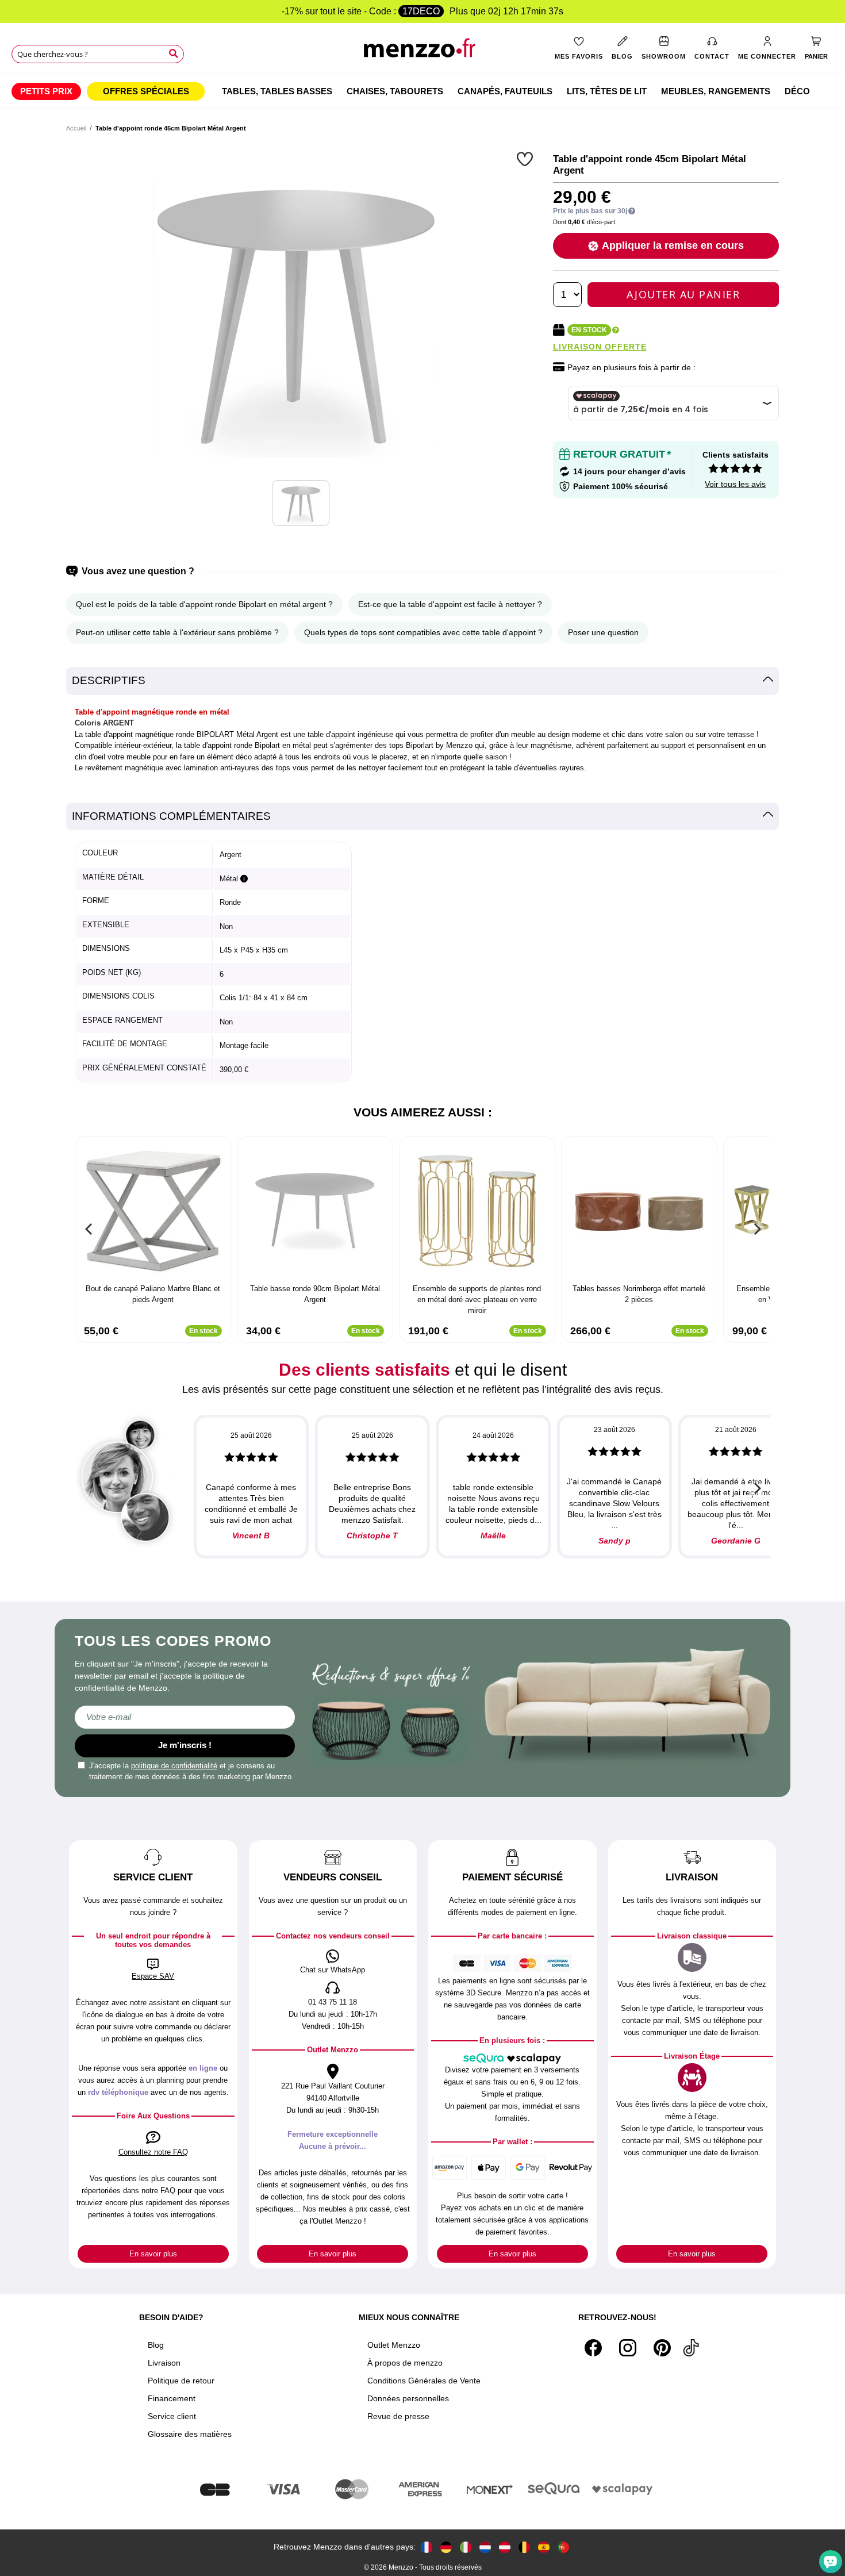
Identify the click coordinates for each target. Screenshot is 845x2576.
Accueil (76, 128)
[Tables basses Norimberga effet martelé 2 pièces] (639, 1211)
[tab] (422, 681)
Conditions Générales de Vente (424, 2381)
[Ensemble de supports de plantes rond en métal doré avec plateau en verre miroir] (477, 1211)
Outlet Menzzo (394, 2345)
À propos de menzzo (405, 2363)
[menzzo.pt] (563, 2547)
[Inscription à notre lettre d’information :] (185, 1717)
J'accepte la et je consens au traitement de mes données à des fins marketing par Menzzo (190, 1771)
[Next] (756, 1229)
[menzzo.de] (446, 2547)
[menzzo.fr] (427, 2547)
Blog (156, 2345)
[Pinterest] (662, 2348)
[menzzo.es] (544, 2547)
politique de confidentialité (174, 1766)
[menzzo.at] (505, 2547)
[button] (526, 159)
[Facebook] (593, 2348)
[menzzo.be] (524, 2547)
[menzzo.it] (466, 2547)
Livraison (164, 2363)
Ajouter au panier (683, 294)
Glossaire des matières (190, 2434)
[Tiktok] (691, 2348)
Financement (172, 2398)
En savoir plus (153, 2254)
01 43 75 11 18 (333, 2002)
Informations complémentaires (171, 816)
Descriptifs (109, 680)
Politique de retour (181, 2381)
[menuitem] (46, 91)
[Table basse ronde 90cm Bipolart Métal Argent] (315, 1211)
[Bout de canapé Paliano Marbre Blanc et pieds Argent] (153, 1211)
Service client (172, 2416)
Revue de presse (398, 2416)
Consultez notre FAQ (153, 2152)
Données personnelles (408, 2398)
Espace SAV (153, 1976)
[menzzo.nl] (485, 2547)
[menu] (422, 91)
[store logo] (422, 52)
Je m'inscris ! (185, 1745)
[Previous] (89, 1229)
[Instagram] (628, 2348)
